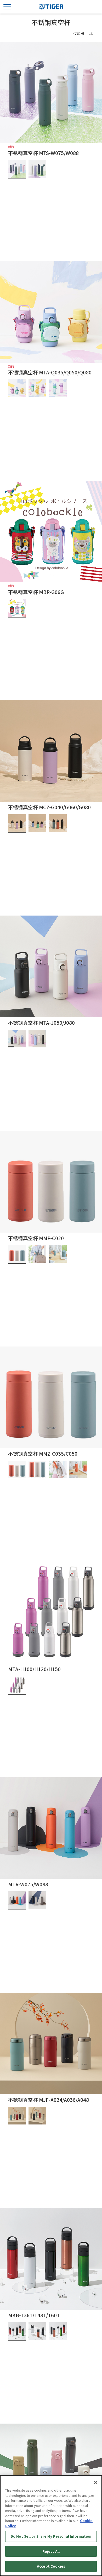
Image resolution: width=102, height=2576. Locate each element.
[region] (51, 2526)
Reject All (51, 2551)
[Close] (96, 2482)
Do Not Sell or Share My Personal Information (51, 2536)
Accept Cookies (51, 2566)
